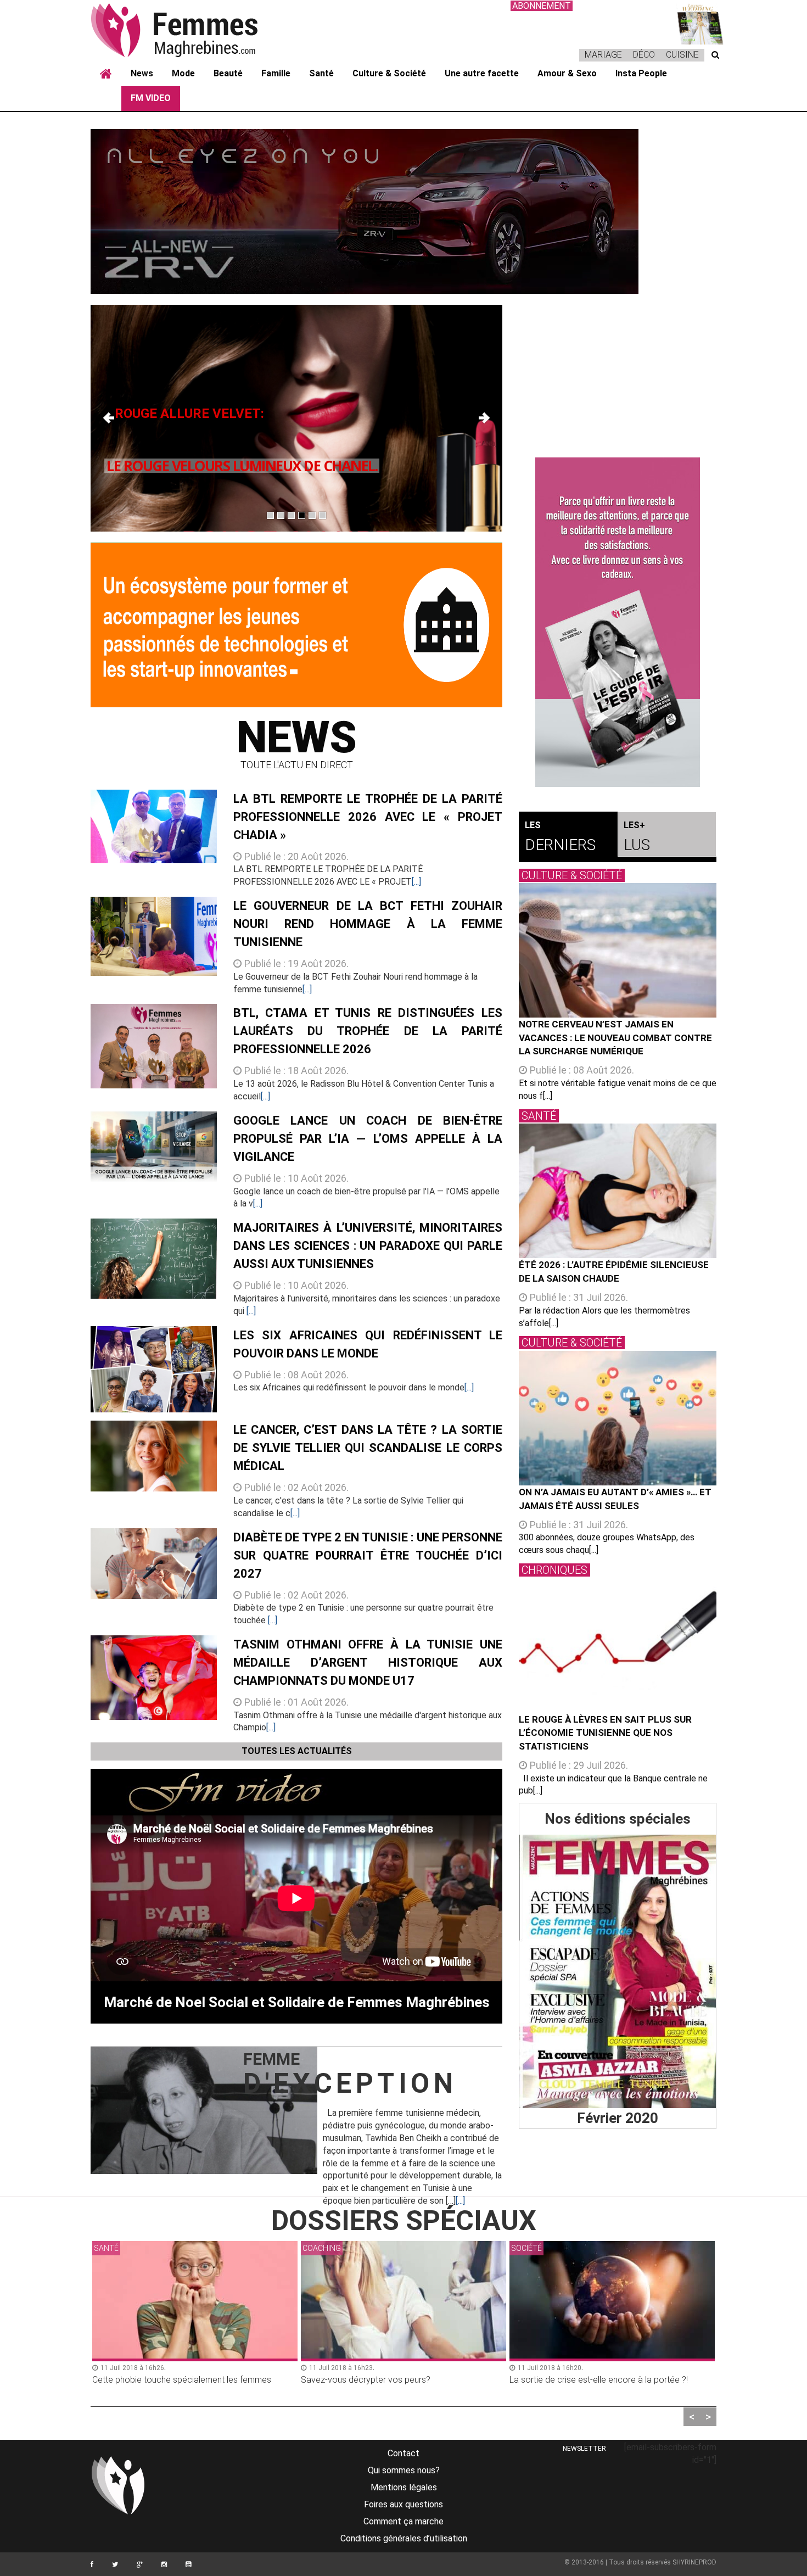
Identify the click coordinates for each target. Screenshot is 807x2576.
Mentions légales (404, 2487)
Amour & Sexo (567, 73)
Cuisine (682, 55)
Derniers (560, 837)
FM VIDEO (151, 98)
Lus (637, 837)
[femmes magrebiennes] (189, 30)
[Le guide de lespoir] (618, 622)
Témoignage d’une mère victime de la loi (169, 2380)
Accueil (106, 74)
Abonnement (542, 6)
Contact (403, 2453)
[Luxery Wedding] (618, 1971)
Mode (183, 73)
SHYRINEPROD (694, 2562)
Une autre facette (482, 73)
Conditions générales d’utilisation (404, 2538)
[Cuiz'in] (694, 22)
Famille (276, 73)
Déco (644, 55)
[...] (416, 882)
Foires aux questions (403, 2504)
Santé (321, 73)
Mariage (603, 55)
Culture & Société (389, 73)
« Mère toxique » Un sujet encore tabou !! (587, 2380)
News (142, 73)
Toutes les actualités (297, 1751)
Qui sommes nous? (404, 2470)
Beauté (228, 73)
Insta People (641, 73)
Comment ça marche (403, 2521)
